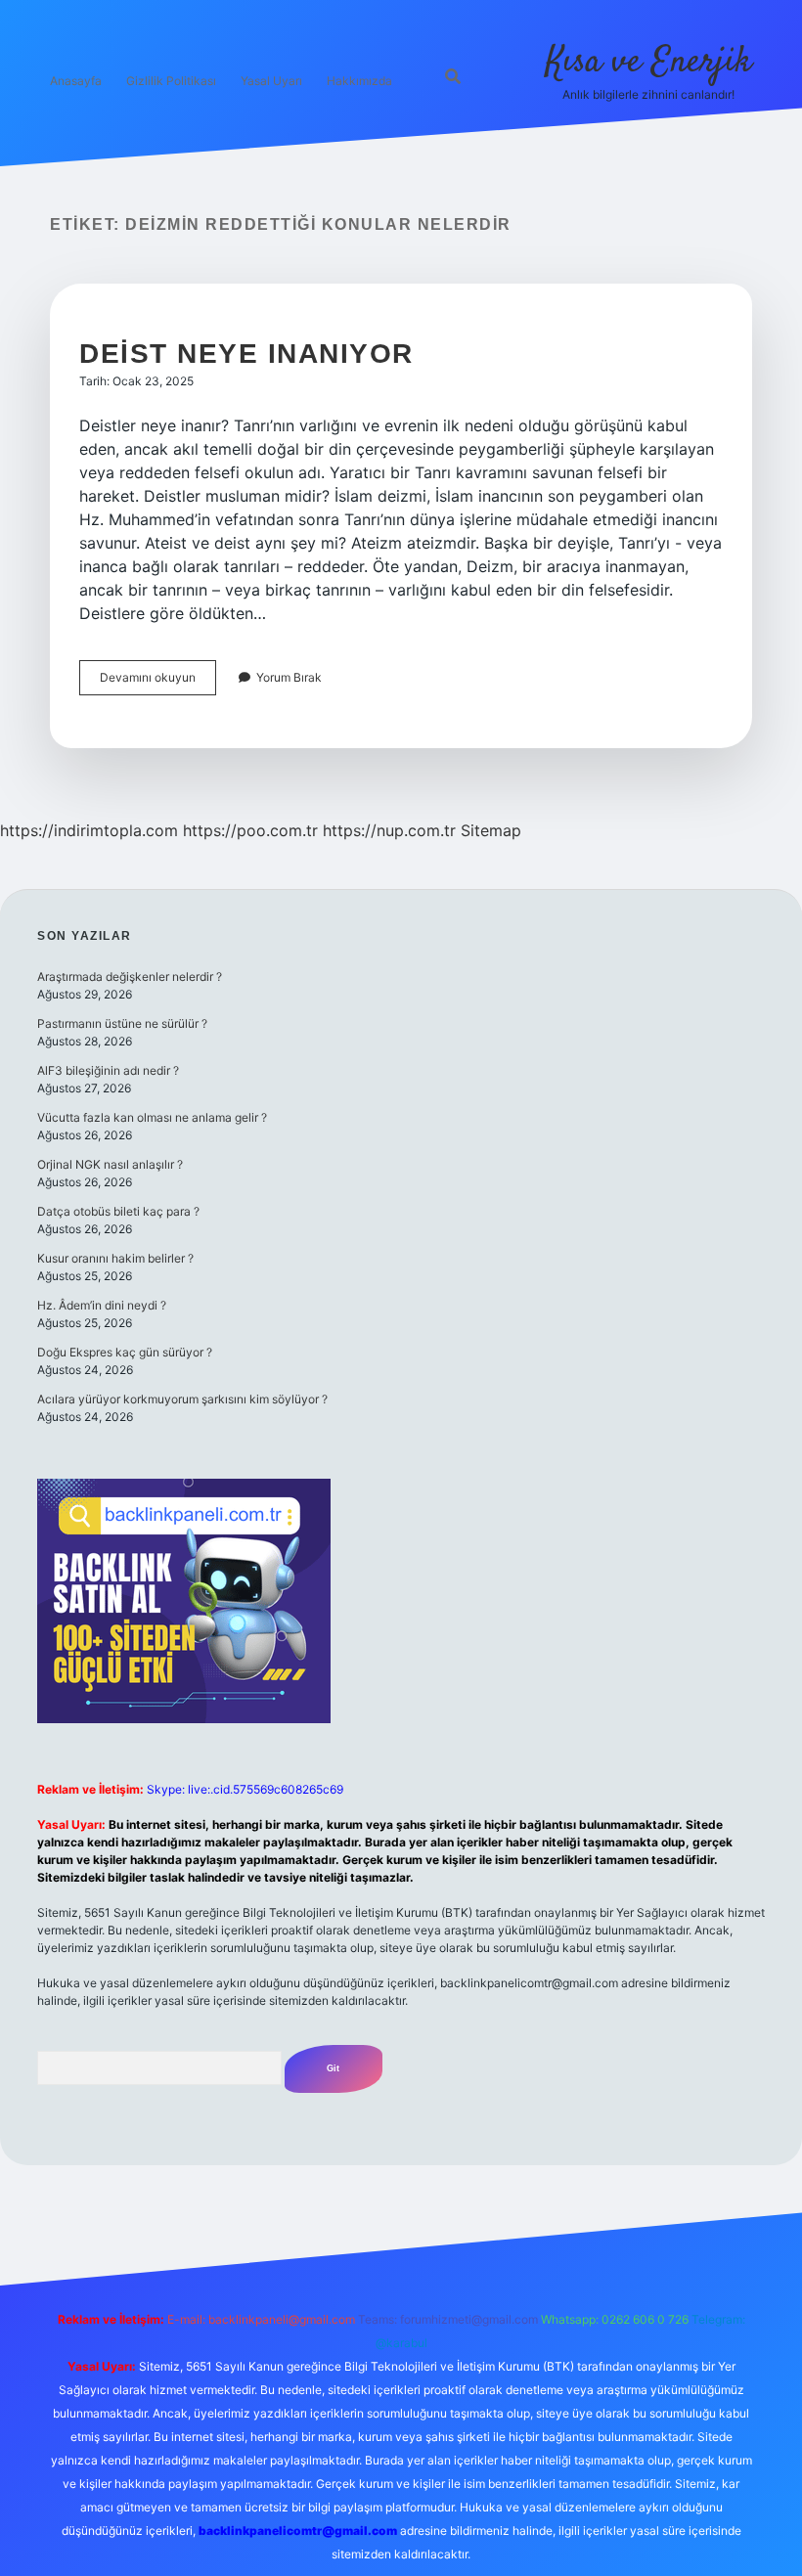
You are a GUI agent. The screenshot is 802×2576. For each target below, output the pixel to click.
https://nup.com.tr (389, 830)
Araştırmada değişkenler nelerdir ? (130, 977)
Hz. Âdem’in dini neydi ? (102, 1305)
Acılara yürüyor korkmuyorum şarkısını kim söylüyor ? (182, 1399)
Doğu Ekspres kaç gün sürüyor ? (125, 1352)
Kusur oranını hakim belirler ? (115, 1258)
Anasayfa (76, 81)
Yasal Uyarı (271, 81)
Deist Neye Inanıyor (246, 354)
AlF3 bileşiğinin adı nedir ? (108, 1070)
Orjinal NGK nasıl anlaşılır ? (110, 1164)
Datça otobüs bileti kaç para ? (118, 1211)
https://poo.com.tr (250, 830)
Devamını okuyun (158, 682)
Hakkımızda (359, 81)
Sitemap (491, 830)
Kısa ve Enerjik (649, 62)
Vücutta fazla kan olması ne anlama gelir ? (152, 1117)
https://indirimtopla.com (89, 830)
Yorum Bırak (289, 677)
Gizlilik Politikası (171, 81)
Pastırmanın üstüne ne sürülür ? (122, 1023)
